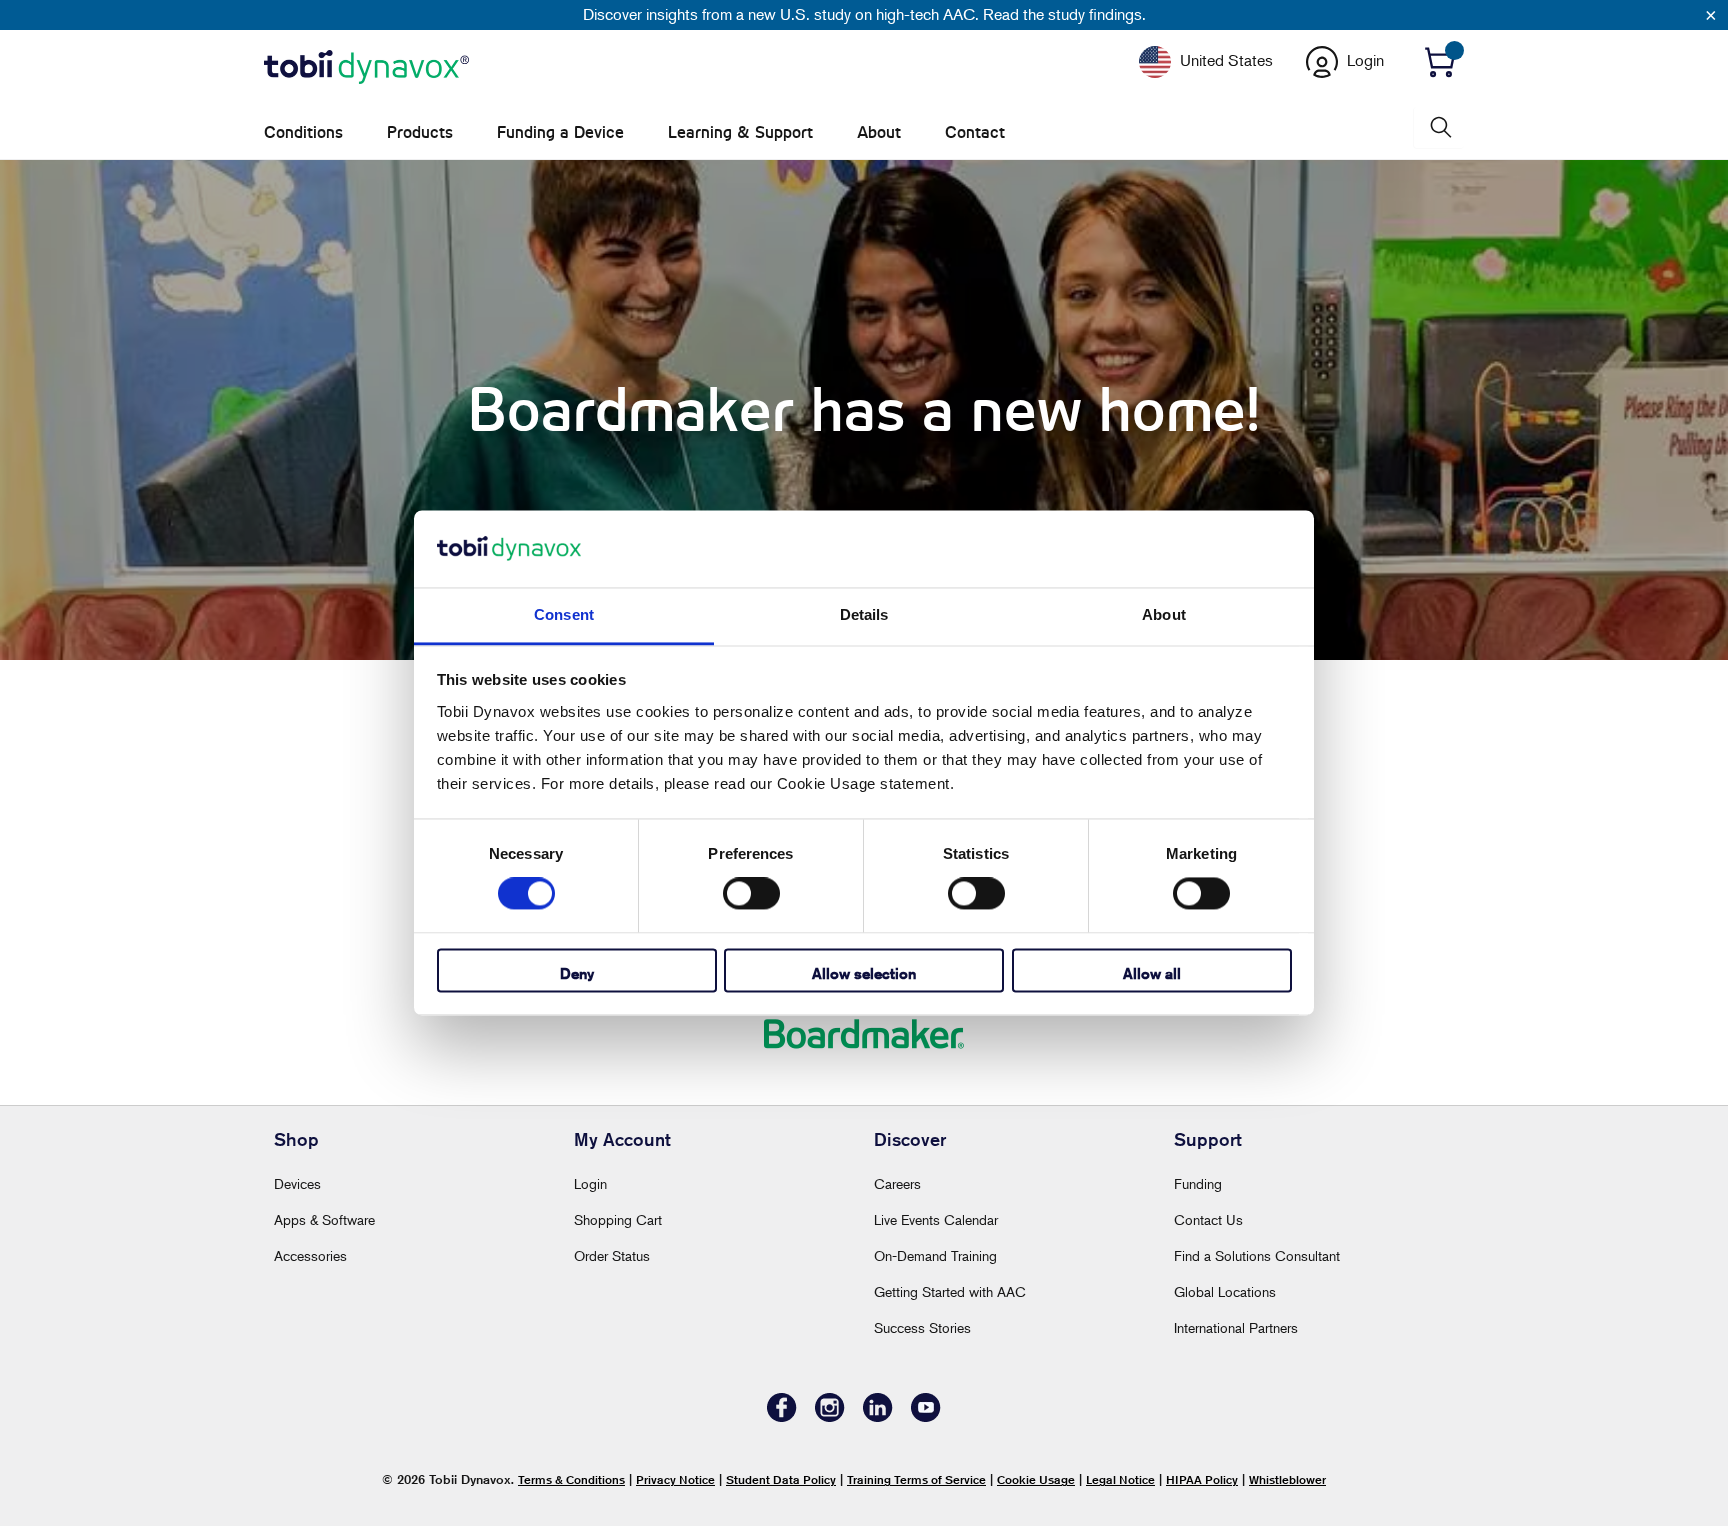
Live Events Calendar (936, 1219)
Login (590, 1183)
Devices (297, 1183)
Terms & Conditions (571, 1479)
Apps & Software (324, 1219)
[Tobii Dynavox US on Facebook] (782, 1416)
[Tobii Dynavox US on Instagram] (830, 1416)
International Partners (1236, 1327)
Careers (897, 1183)
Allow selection (864, 973)
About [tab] (1164, 614)
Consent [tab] (564, 614)
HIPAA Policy (1202, 1479)
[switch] (751, 894)
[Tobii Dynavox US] (366, 68)
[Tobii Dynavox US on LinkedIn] (878, 1416)
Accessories (310, 1255)
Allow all (1152, 973)
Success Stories (922, 1327)
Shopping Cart (618, 1219)
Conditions (303, 132)
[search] (1439, 127)
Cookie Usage (1036, 1479)
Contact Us (1208, 1219)
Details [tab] (864, 614)
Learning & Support (740, 132)
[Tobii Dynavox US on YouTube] (926, 1416)
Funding (1198, 1183)
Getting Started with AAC (950, 1291)
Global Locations (1225, 1291)
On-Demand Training (935, 1255)
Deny (577, 973)
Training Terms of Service (916, 1479)
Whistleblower (1287, 1479)
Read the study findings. (1064, 14)
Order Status (612, 1255)
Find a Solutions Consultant (1257, 1255)
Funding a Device (560, 132)
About (879, 132)
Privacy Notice (675, 1479)
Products (420, 132)
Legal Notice (1120, 1479)
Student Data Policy (781, 1479)
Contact (975, 132)
